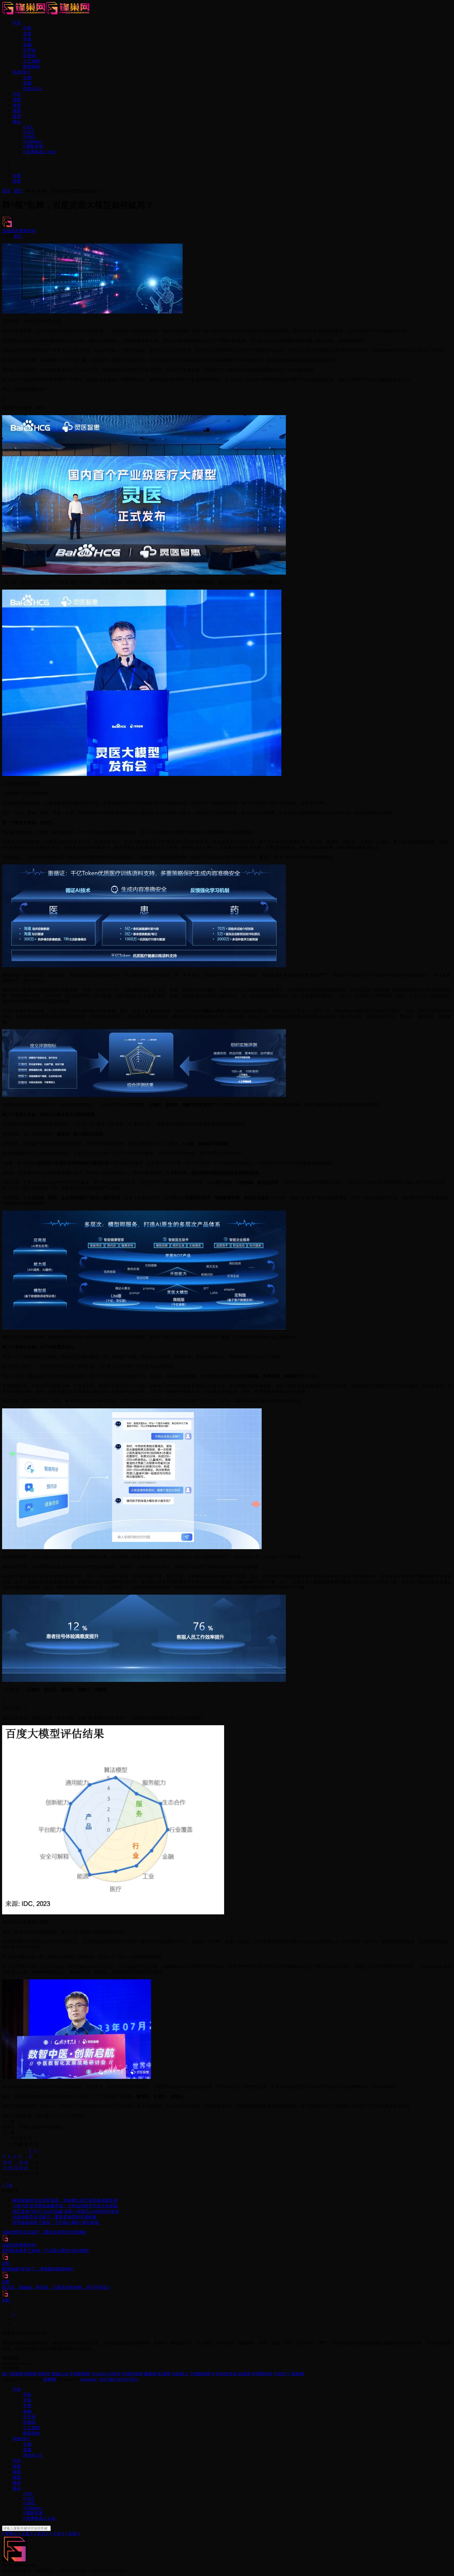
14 (26, 2162)
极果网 (150, 2374)
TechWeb (99, 2374)
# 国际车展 (33, 146)
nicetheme (89, 2379)
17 (5, 2168)
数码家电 (32, 67)
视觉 (17, 105)
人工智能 (32, 61)
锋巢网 (50, 2379)
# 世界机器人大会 (39, 152)
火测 (27, 78)
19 (16, 2168)
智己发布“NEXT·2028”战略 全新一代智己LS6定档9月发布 (66, 2211)
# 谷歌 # (73, 2534)
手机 (27, 28)
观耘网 (298, 2374)
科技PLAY (33, 89)
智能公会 (60, 2374)
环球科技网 (132, 2374)
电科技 (44, 2374)
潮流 (17, 111)
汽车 (17, 94)
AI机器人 (180, 2374)
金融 (27, 45)
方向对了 (282, 2374)
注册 (17, 176)
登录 (17, 181)
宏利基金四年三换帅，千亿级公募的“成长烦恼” (56, 2222)
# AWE (29, 136)
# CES (29, 132)
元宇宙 (29, 50)
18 (10, 2168)
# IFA (28, 127)
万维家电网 (200, 2374)
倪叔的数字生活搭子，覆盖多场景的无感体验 (55, 2217)
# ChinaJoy (33, 141)
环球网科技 (262, 2374)
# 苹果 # (9, 2534)
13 (21, 2162)
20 (21, 2168)
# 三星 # (25, 2534)
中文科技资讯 (224, 2374)
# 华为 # (41, 2534)
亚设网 (244, 2374)
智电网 (30, 2374)
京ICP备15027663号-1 (119, 2379)
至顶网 (164, 2374)
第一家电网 (13, 2374)
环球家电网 (80, 2374)
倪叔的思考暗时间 (19, 231)
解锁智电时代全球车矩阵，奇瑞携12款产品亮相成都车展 (65, 2200)
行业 (17, 22)
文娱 (27, 34)
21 (26, 2168)
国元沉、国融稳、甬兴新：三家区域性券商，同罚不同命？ (57, 2287)
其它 (18, 236)
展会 (17, 122)
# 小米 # (57, 2534)
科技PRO (21, 72)
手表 (27, 39)
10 (5, 2162)
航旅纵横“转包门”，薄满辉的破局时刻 (38, 2269)
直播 (27, 83)
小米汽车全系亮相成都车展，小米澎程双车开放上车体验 (65, 2206)
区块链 (29, 56)
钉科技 (115, 2374)
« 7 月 (7, 2185)
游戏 (17, 100)
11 (10, 2162)
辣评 (17, 116)
